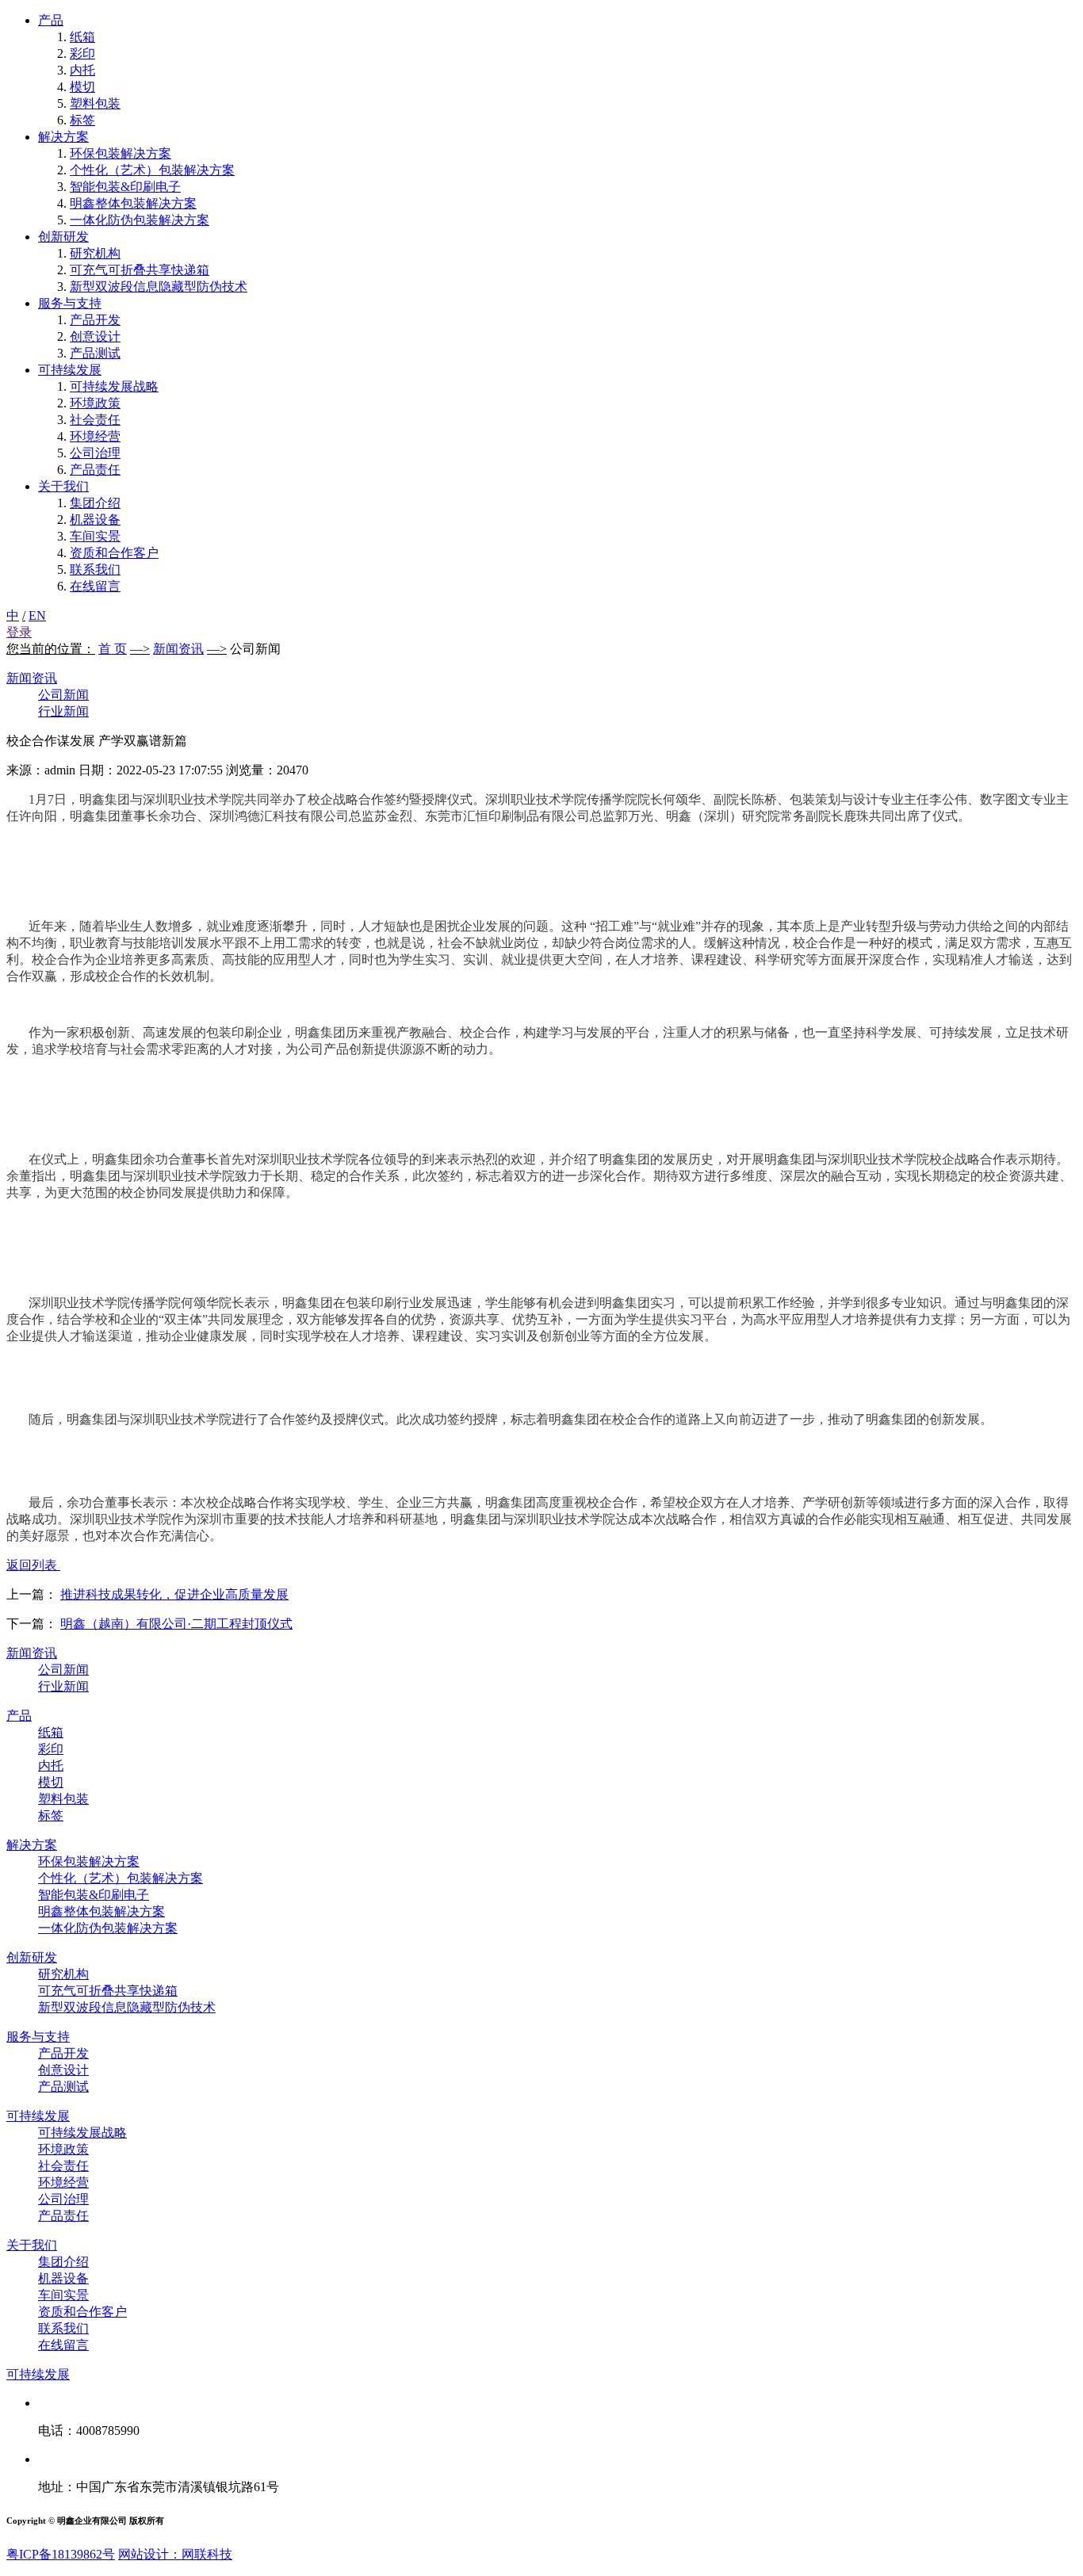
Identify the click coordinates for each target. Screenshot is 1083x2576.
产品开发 (95, 320)
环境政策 (95, 403)
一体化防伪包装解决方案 (140, 220)
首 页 (113, 649)
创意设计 (95, 336)
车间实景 (95, 536)
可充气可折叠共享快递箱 (140, 270)
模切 (82, 87)
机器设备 (95, 520)
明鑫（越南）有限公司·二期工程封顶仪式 (176, 1624)
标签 (82, 120)
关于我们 (63, 486)
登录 (19, 632)
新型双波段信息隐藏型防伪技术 (159, 287)
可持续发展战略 (114, 386)
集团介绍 (95, 503)
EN (37, 615)
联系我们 (95, 569)
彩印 (82, 54)
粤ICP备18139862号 (61, 2554)
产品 (51, 20)
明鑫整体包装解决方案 (133, 203)
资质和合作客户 (114, 553)
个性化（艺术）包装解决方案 (152, 170)
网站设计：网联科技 (175, 2554)
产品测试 (95, 353)
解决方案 (63, 137)
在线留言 (95, 586)
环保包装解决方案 (121, 153)
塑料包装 (95, 103)
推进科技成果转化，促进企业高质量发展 (174, 1594)
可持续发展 (70, 370)
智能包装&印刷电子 (125, 187)
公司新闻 (63, 695)
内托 (82, 70)
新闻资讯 (178, 649)
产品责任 (95, 470)
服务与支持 (70, 303)
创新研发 (63, 237)
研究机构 (95, 253)
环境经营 (95, 436)
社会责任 (95, 420)
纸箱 (82, 37)
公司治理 (95, 453)
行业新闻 (63, 711)
